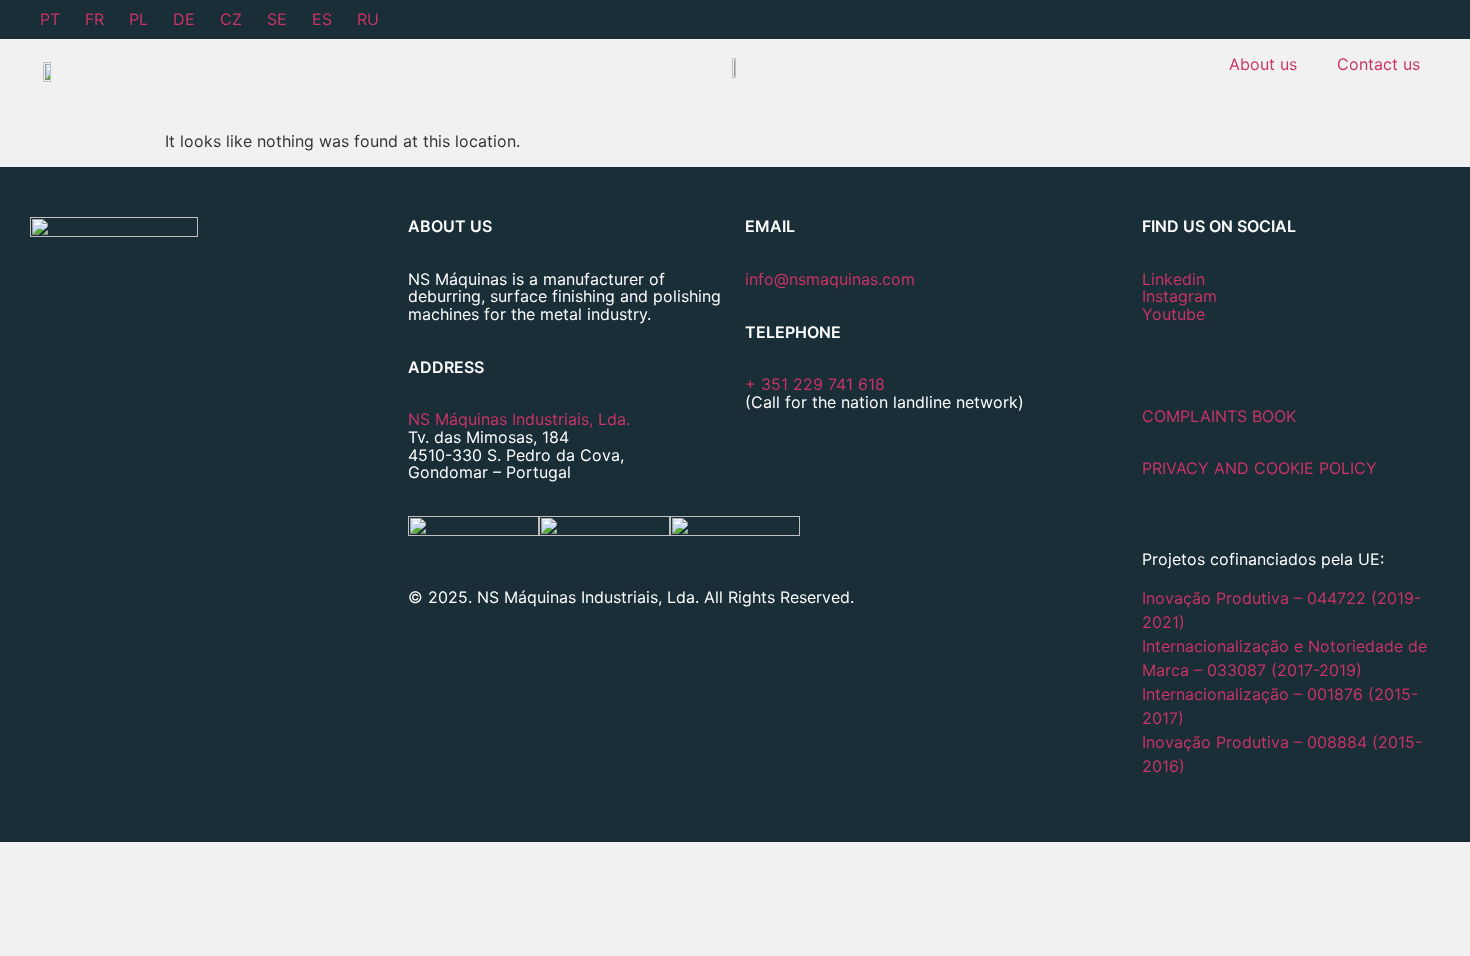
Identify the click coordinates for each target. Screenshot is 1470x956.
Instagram (1179, 296)
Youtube (1173, 314)
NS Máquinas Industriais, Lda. (519, 419)
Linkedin (1173, 279)
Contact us (1378, 64)
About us (1263, 64)
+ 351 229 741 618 (815, 384)
